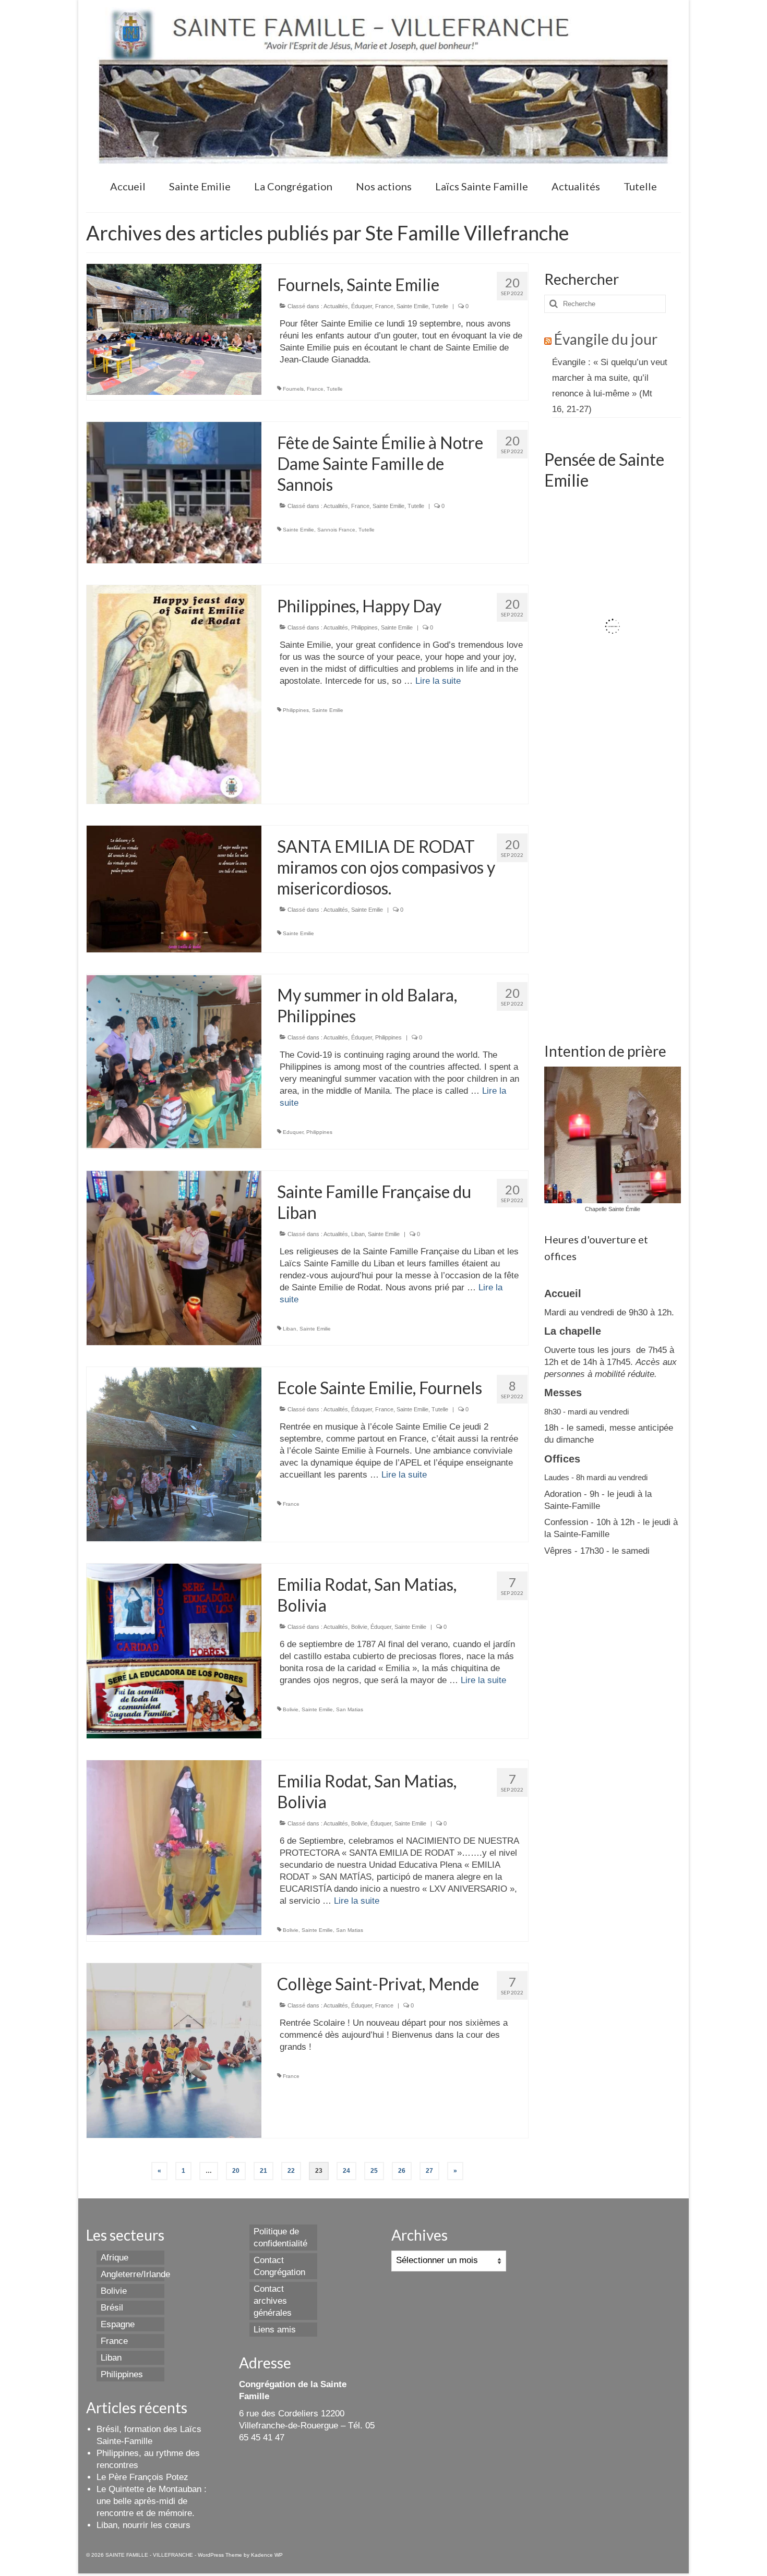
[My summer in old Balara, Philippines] (174, 1061)
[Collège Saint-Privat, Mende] (174, 2050)
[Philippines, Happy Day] (174, 694)
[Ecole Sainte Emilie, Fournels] (174, 1454)
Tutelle (440, 306)
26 (402, 2171)
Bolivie (359, 1627)
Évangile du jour (606, 339)
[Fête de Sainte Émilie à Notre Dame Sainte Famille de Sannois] (174, 492)
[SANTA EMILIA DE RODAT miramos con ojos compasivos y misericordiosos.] (174, 888)
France (384, 306)
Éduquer (362, 306)
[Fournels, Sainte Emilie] (174, 329)
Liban (358, 1234)
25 (374, 2171)
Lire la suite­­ (438, 681)
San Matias (350, 1709)
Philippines (364, 627)
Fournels (293, 389)
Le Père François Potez (142, 2477)
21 (263, 2171)
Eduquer (293, 1132)
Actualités (336, 306)
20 (236, 2171)
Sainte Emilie (412, 306)
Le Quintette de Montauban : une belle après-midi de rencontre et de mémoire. (152, 2501)
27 (429, 2171)
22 (291, 2171)
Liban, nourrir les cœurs (143, 2525)
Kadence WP (267, 2555)
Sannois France (336, 530)
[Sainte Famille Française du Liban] (174, 1257)
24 (346, 2171)
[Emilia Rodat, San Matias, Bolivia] (174, 1650)
